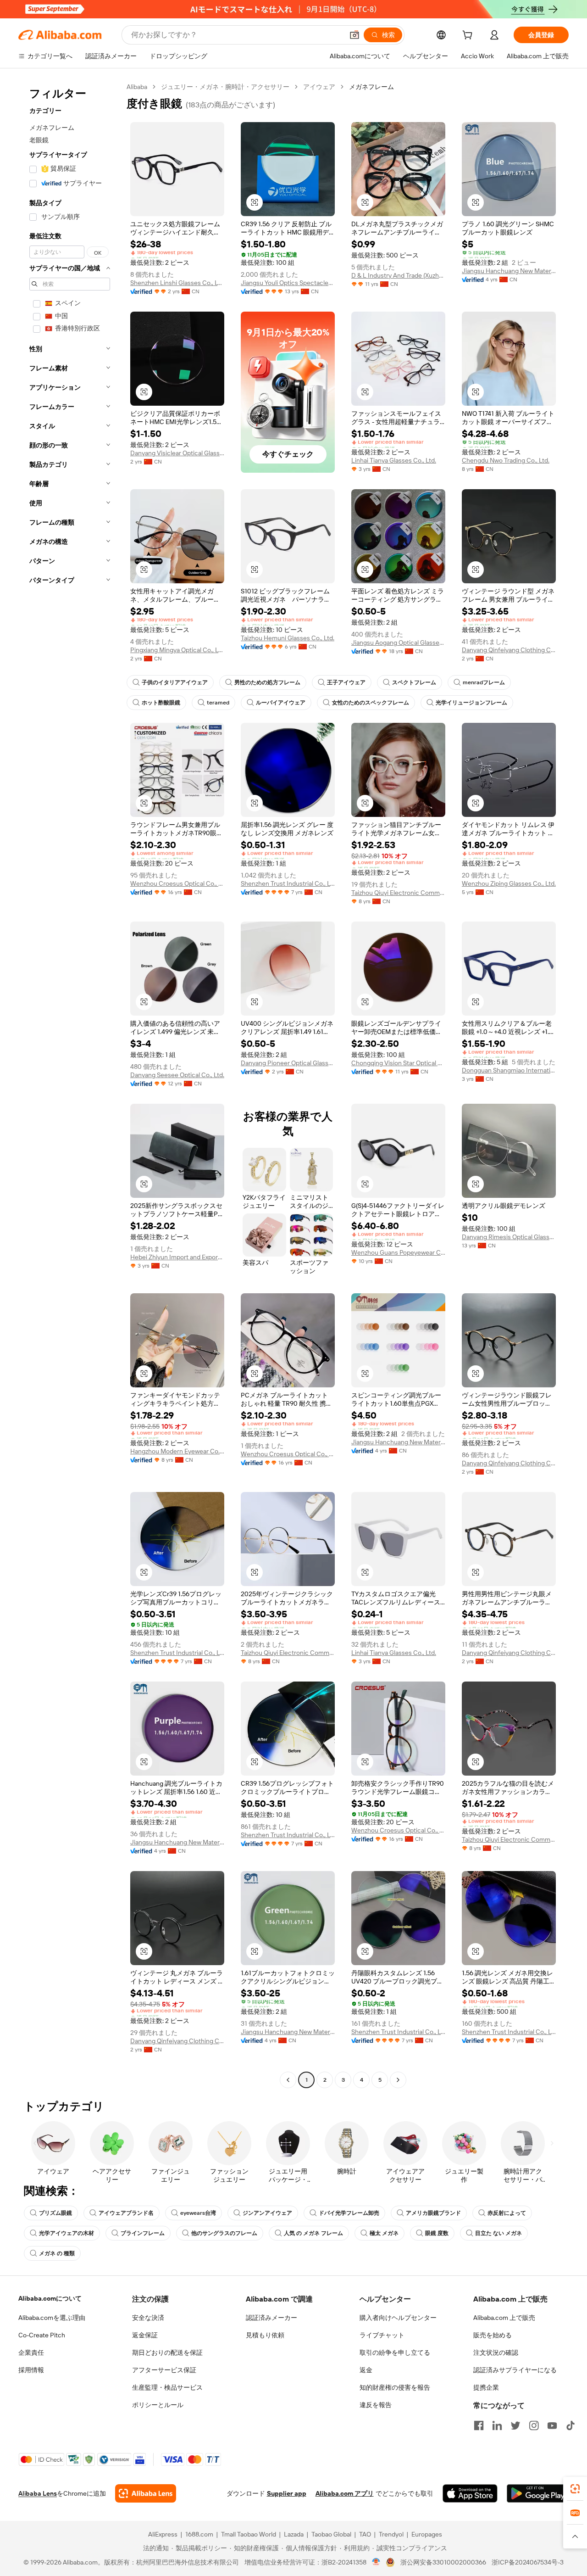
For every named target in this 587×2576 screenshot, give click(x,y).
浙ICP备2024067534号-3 (528, 2562)
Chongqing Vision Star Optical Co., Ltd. (398, 1063)
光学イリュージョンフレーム (471, 703)
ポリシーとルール (158, 2405)
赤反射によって (507, 2213)
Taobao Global (331, 2534)
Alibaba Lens (38, 2493)
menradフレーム (484, 682)
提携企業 (486, 2387)
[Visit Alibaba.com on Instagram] (534, 2425)
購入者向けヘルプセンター (398, 2318)
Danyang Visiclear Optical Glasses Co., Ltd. (177, 453)
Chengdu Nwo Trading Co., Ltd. (506, 460)
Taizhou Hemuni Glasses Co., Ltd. (288, 638)
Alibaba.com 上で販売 (504, 2318)
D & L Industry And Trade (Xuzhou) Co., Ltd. (398, 275)
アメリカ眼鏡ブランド (433, 2213)
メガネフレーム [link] (371, 87)
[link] (575, 2489)
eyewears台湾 (198, 2213)
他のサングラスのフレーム (224, 2233)
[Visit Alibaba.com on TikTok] (570, 2425)
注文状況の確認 (496, 2352)
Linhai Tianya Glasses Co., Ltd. (394, 460)
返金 (366, 2370)
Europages (427, 2534)
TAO (365, 2534)
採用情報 (31, 2370)
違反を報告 (376, 2405)
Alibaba (137, 87)
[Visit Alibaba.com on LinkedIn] (497, 2425)
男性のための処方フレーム (267, 682)
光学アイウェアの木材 (66, 2233)
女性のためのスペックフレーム (371, 703)
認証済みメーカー (271, 2318)
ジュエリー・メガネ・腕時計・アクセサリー (225, 87)
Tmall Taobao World (249, 2534)
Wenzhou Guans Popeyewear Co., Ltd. (398, 1252)
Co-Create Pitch (42, 2335)
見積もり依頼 (265, 2335)
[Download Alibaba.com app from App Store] (470, 2493)
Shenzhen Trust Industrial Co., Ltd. (288, 883)
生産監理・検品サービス (167, 2387)
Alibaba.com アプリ (345, 2493)
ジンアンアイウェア (267, 2213)
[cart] (469, 36)
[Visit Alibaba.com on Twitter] (515, 2425)
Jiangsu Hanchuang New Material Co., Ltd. (509, 271)
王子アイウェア (346, 682)
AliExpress (163, 2534)
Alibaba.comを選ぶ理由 (52, 2318)
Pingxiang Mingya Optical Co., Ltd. (177, 650)
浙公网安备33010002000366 (443, 2562)
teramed (218, 703)
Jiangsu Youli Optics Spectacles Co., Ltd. (288, 283)
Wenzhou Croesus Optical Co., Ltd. (177, 883)
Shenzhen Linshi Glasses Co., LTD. (177, 283)
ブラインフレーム (143, 2233)
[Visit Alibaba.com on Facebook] (479, 2425)
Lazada (294, 2534)
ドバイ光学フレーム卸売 (349, 2213)
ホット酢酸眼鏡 (161, 703)
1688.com (199, 2534)
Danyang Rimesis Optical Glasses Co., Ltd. (509, 1237)
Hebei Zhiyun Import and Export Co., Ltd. (177, 1257)
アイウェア (319, 87)
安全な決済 (148, 2318)
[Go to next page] (398, 2080)
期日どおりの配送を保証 (167, 2352)
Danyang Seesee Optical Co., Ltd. (177, 1075)
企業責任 (31, 2352)
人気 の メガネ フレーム (313, 2233)
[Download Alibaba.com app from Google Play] (538, 2493)
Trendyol (391, 2534)
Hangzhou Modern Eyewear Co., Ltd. (177, 1451)
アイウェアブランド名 (126, 2213)
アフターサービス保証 (164, 2370)
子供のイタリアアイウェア (175, 682)
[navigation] (70, 1084)
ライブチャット (382, 2335)
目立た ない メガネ (498, 2233)
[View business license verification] (376, 2562)
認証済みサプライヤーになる (515, 2370)
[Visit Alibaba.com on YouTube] (552, 2425)
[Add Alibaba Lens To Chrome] (146, 2493)
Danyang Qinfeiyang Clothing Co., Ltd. (509, 650)
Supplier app (287, 2493)
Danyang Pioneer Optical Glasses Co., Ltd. (288, 1063)
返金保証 (145, 2335)
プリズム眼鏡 (55, 2213)
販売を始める (493, 2335)
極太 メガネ (384, 2233)
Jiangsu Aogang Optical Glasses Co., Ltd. (398, 643)
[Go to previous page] (288, 2080)
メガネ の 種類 (57, 2253)
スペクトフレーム (414, 682)
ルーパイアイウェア (281, 703)
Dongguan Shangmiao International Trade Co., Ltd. (509, 1070)
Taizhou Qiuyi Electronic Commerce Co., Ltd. (398, 893)
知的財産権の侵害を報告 (395, 2387)
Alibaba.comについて (50, 2298)
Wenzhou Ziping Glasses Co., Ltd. (509, 883)
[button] (354, 35)
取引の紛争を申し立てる (395, 2352)
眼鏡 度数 (437, 2233)
